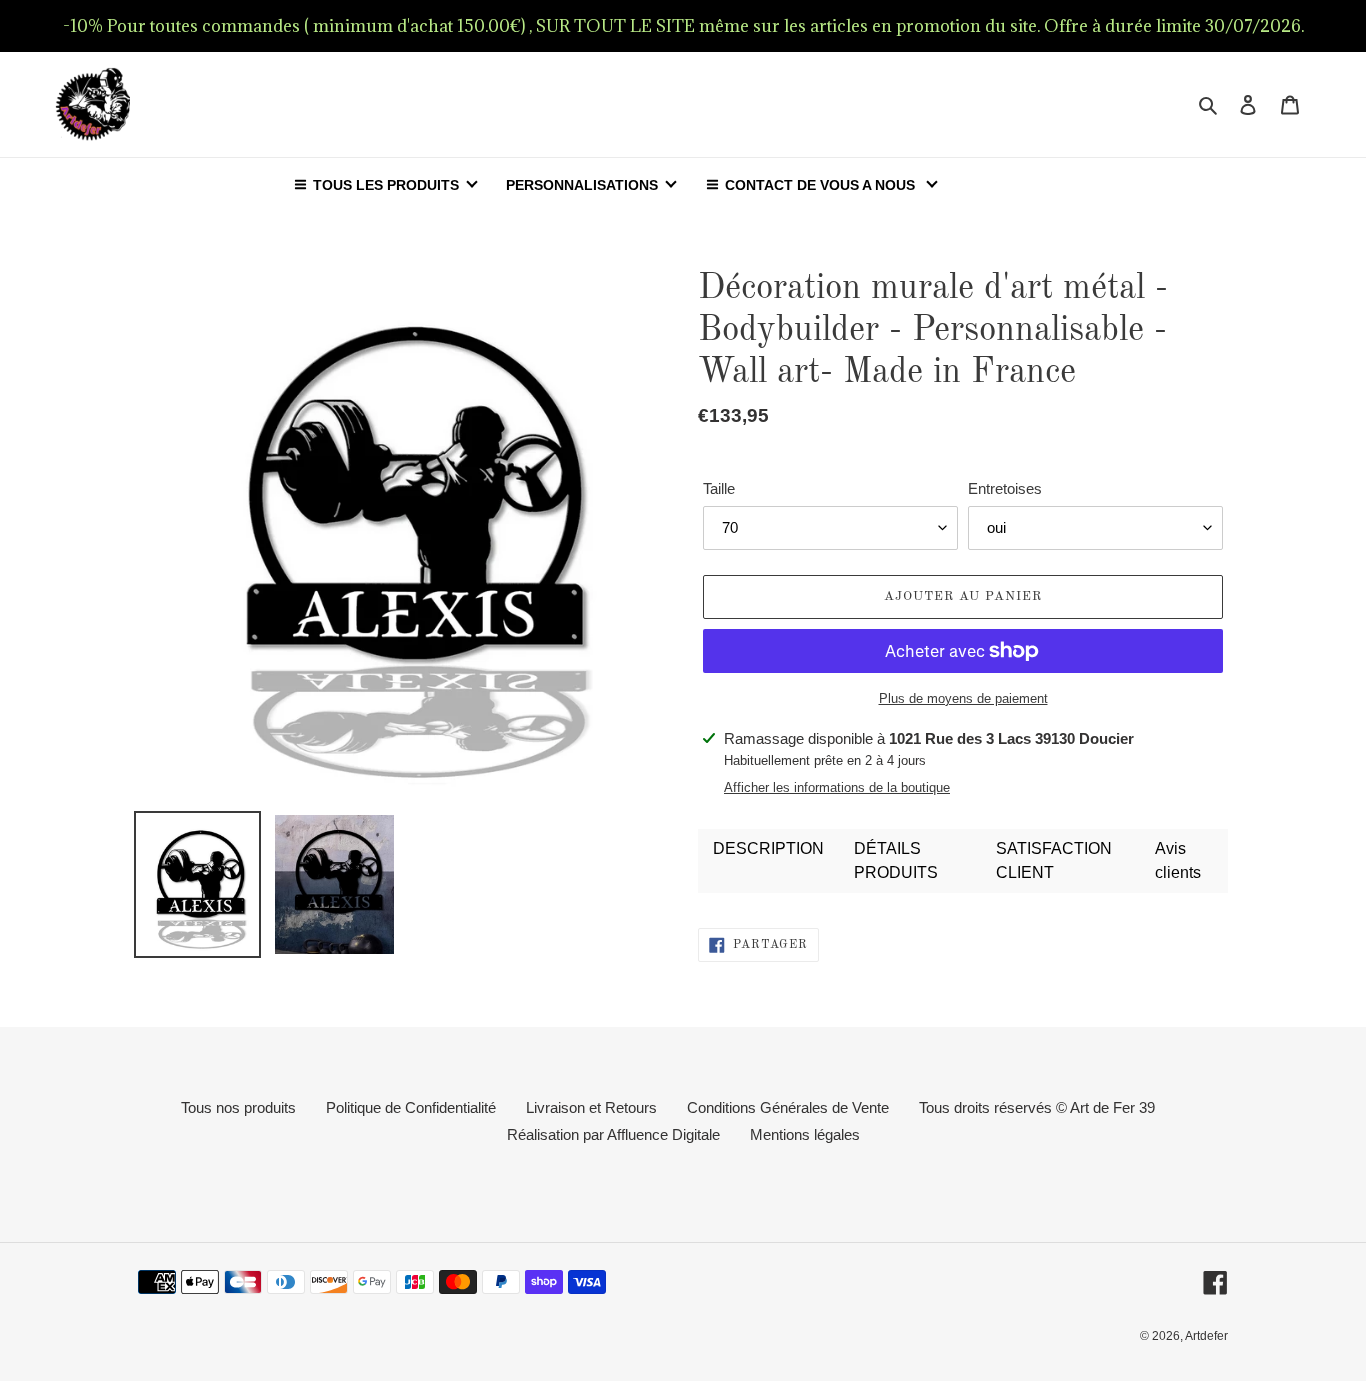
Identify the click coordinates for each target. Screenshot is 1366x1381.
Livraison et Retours (591, 1107)
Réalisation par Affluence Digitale (613, 1134)
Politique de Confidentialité (411, 1107)
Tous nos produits (238, 1107)
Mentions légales (805, 1134)
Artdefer (1206, 1336)
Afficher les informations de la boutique (837, 787)
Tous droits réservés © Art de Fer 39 (1037, 1107)
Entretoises (1005, 488)
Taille (719, 488)
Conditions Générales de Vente (788, 1107)
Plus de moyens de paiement (963, 698)
